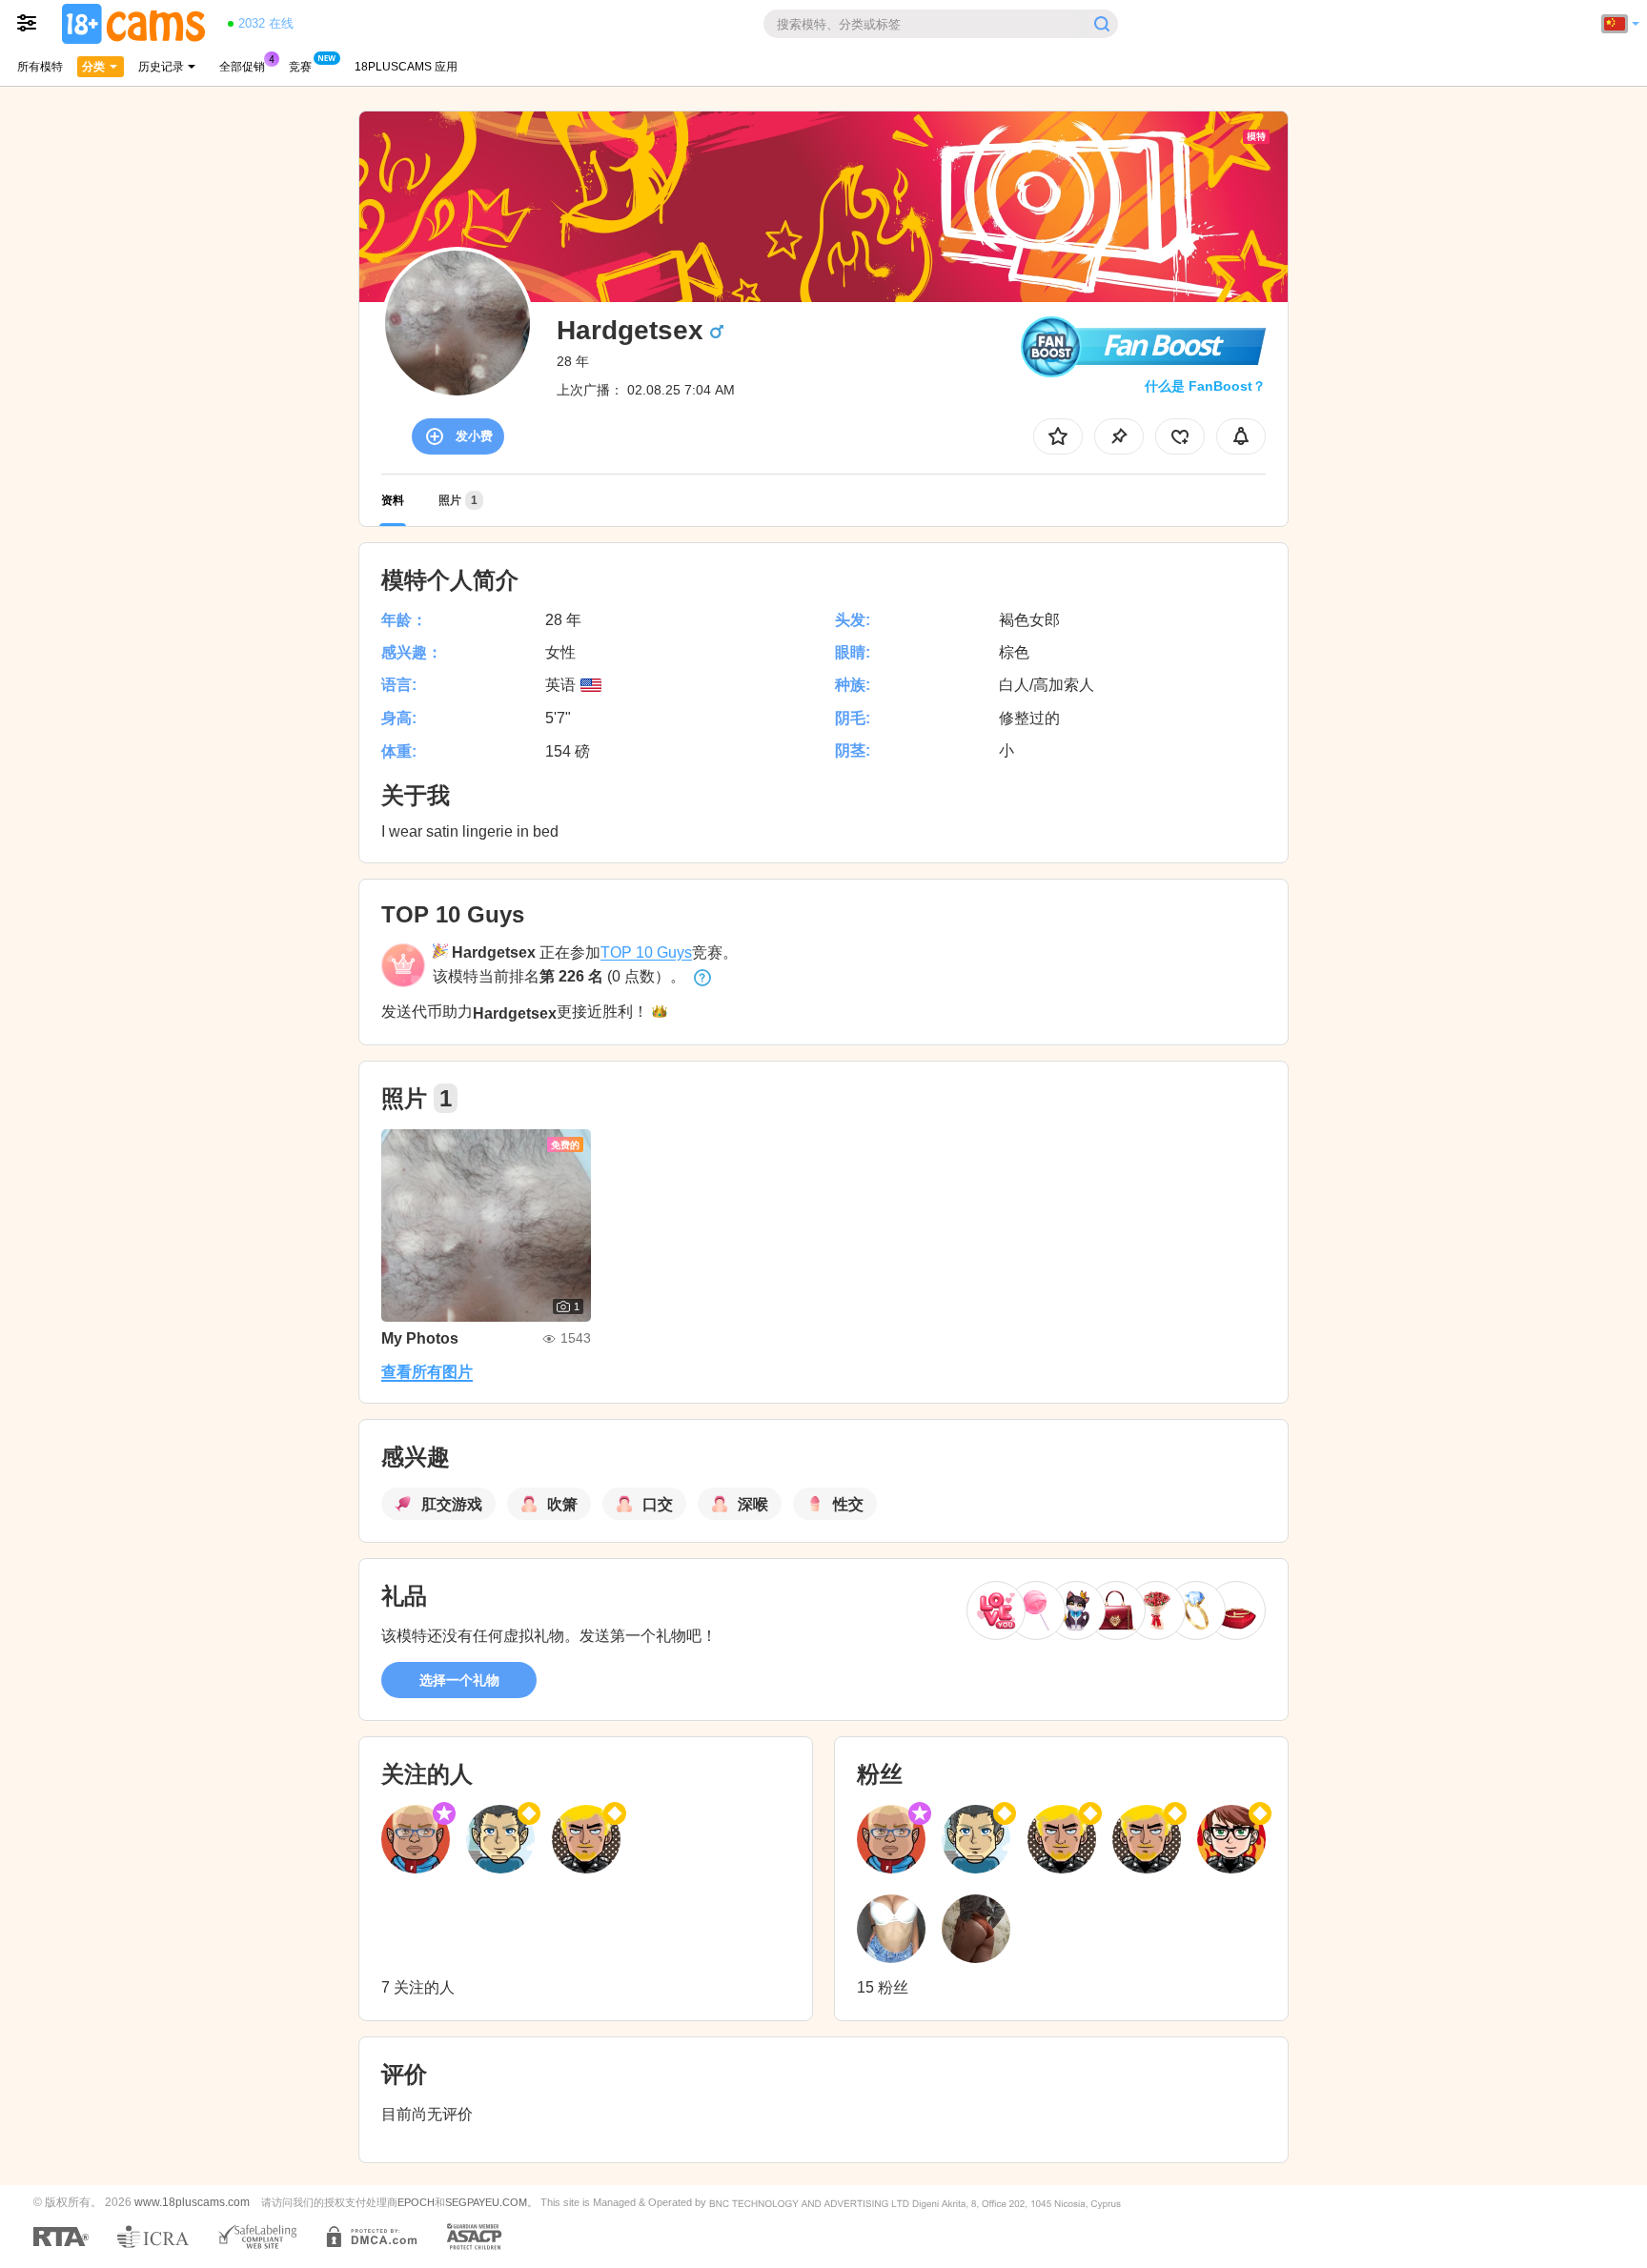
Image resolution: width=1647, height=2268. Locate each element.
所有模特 (40, 67)
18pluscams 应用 (406, 67)
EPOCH (416, 2202)
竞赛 (300, 67)
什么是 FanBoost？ (1205, 386)
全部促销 (242, 67)
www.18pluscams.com (192, 2202)
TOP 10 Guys (646, 952)
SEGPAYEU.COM (486, 2202)
